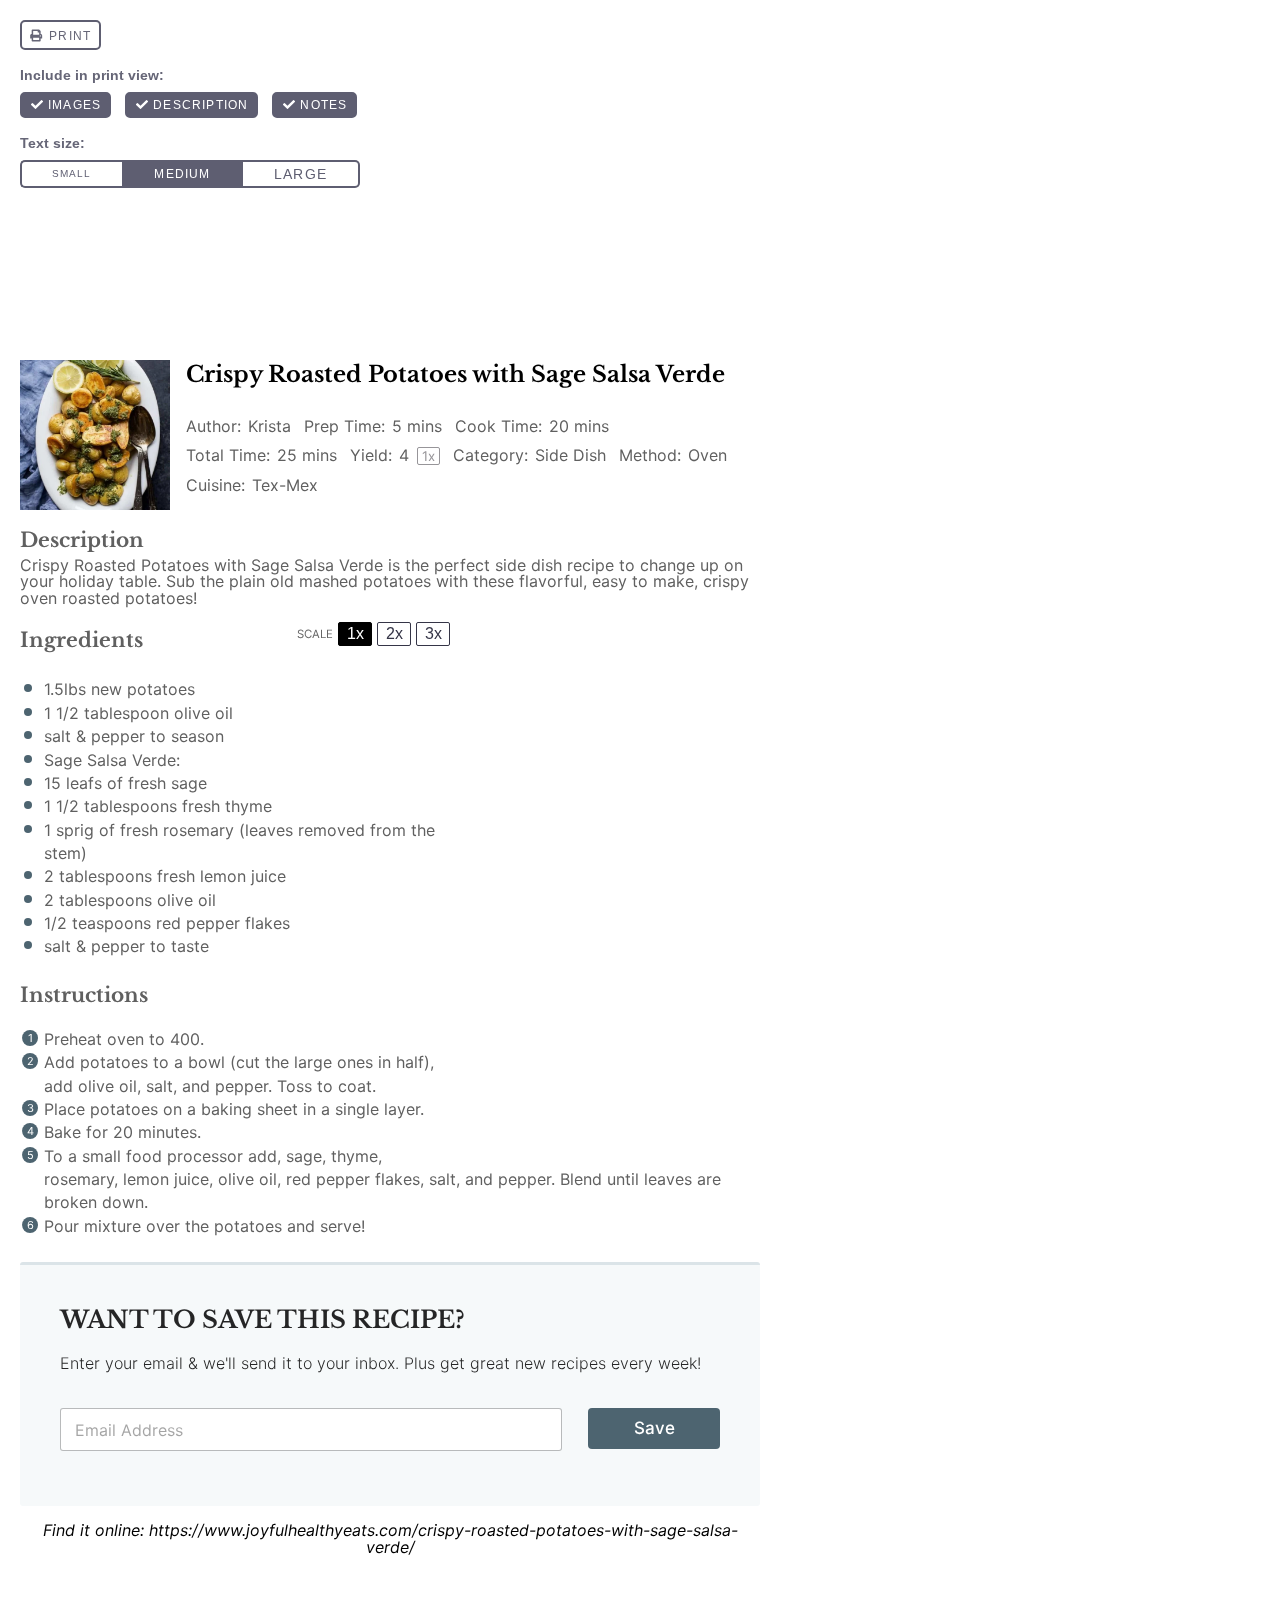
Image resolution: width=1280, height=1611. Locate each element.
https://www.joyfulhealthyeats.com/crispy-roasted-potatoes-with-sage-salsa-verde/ (443, 1538)
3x (433, 633)
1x (355, 633)
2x (394, 633)
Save (654, 1428)
